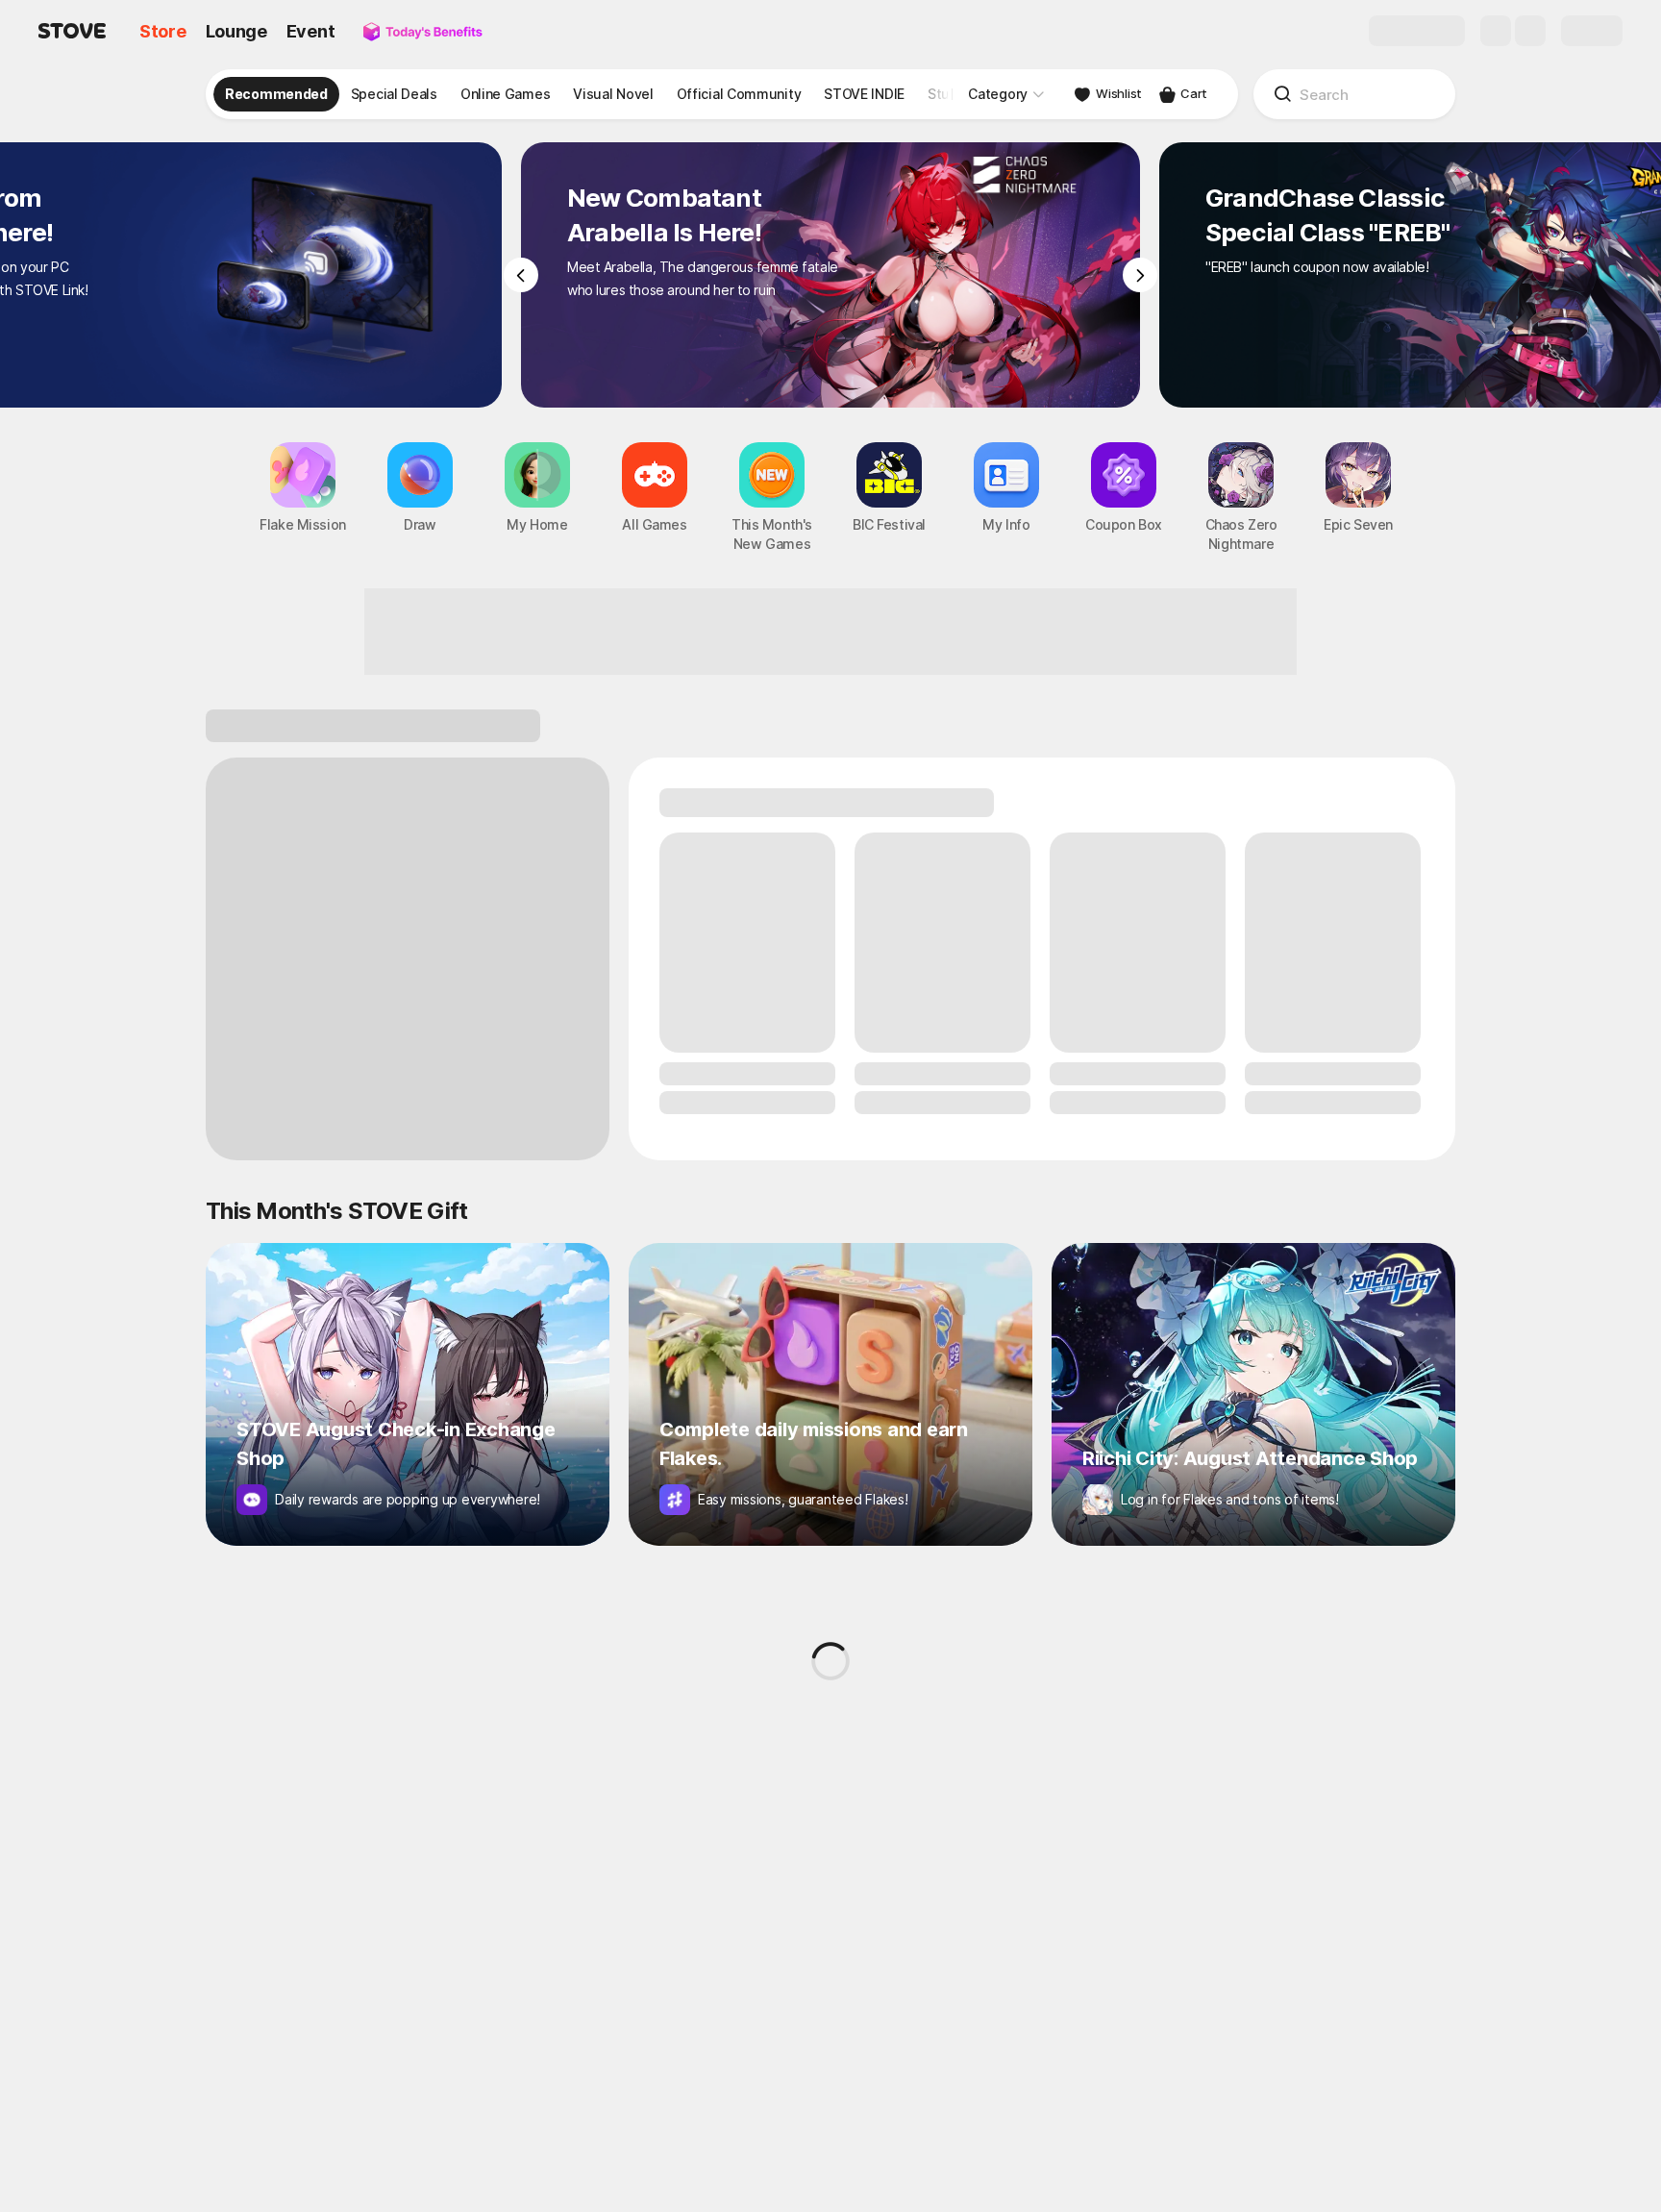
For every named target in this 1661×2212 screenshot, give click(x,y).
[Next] (1140, 275)
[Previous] (521, 275)
